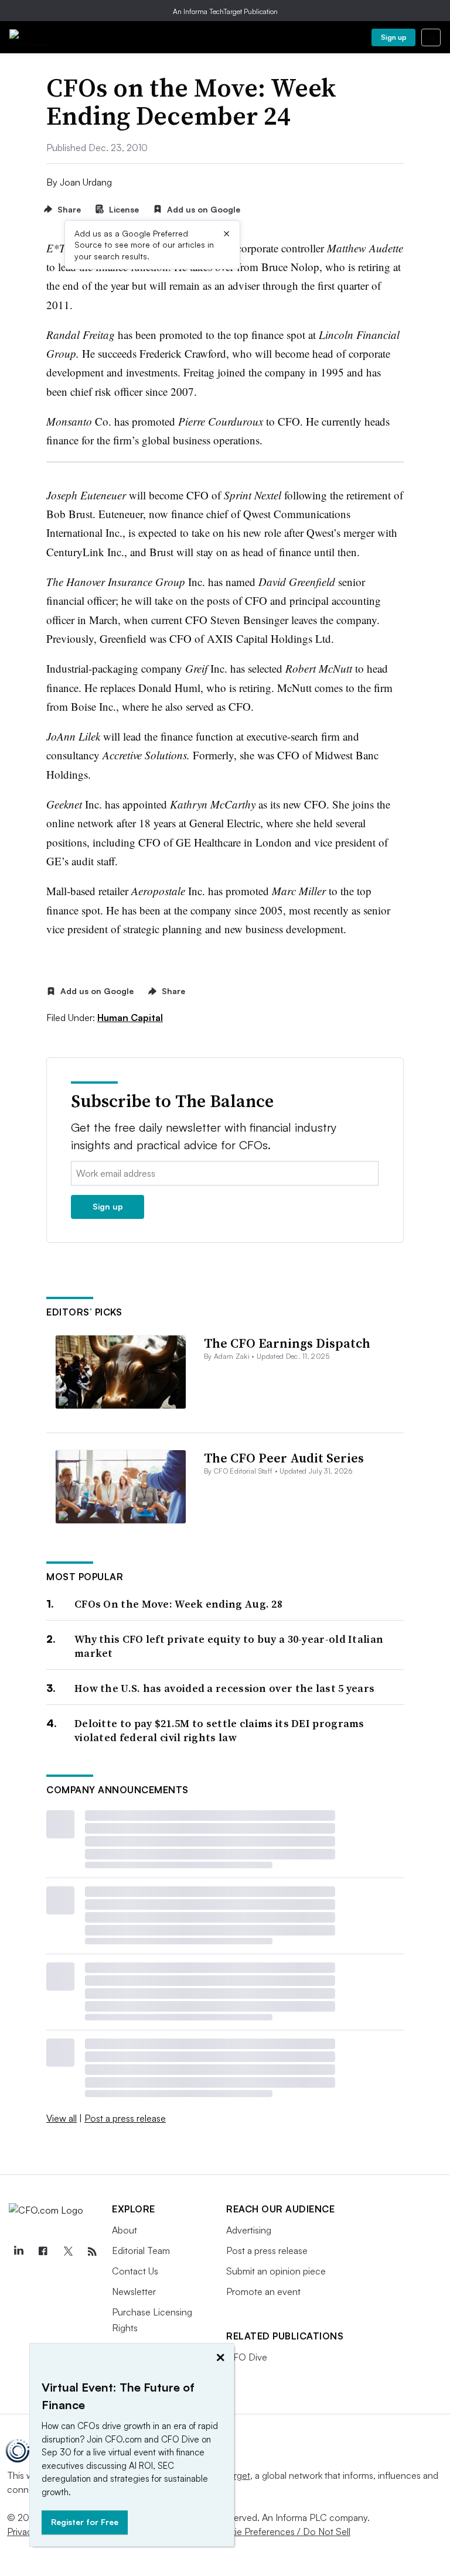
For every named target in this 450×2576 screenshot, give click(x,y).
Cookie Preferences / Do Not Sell (281, 2532)
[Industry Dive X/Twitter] (67, 2252)
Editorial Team (141, 2250)
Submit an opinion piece (276, 2271)
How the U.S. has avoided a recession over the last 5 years (224, 1688)
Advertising (249, 2230)
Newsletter (134, 2291)
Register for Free (85, 2522)
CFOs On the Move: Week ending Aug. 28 (178, 1604)
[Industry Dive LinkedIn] (18, 2252)
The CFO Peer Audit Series (284, 1458)
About (125, 2230)
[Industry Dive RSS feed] (92, 2252)
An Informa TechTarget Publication (225, 11)
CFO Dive (247, 2357)
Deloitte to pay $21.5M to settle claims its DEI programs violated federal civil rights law (219, 1730)
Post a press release (125, 2118)
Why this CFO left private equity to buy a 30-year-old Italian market (229, 1646)
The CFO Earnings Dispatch (287, 1343)
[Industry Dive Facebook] (43, 2252)
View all (62, 2118)
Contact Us (135, 2271)
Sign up (394, 37)
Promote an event (263, 2291)
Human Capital (130, 1018)
